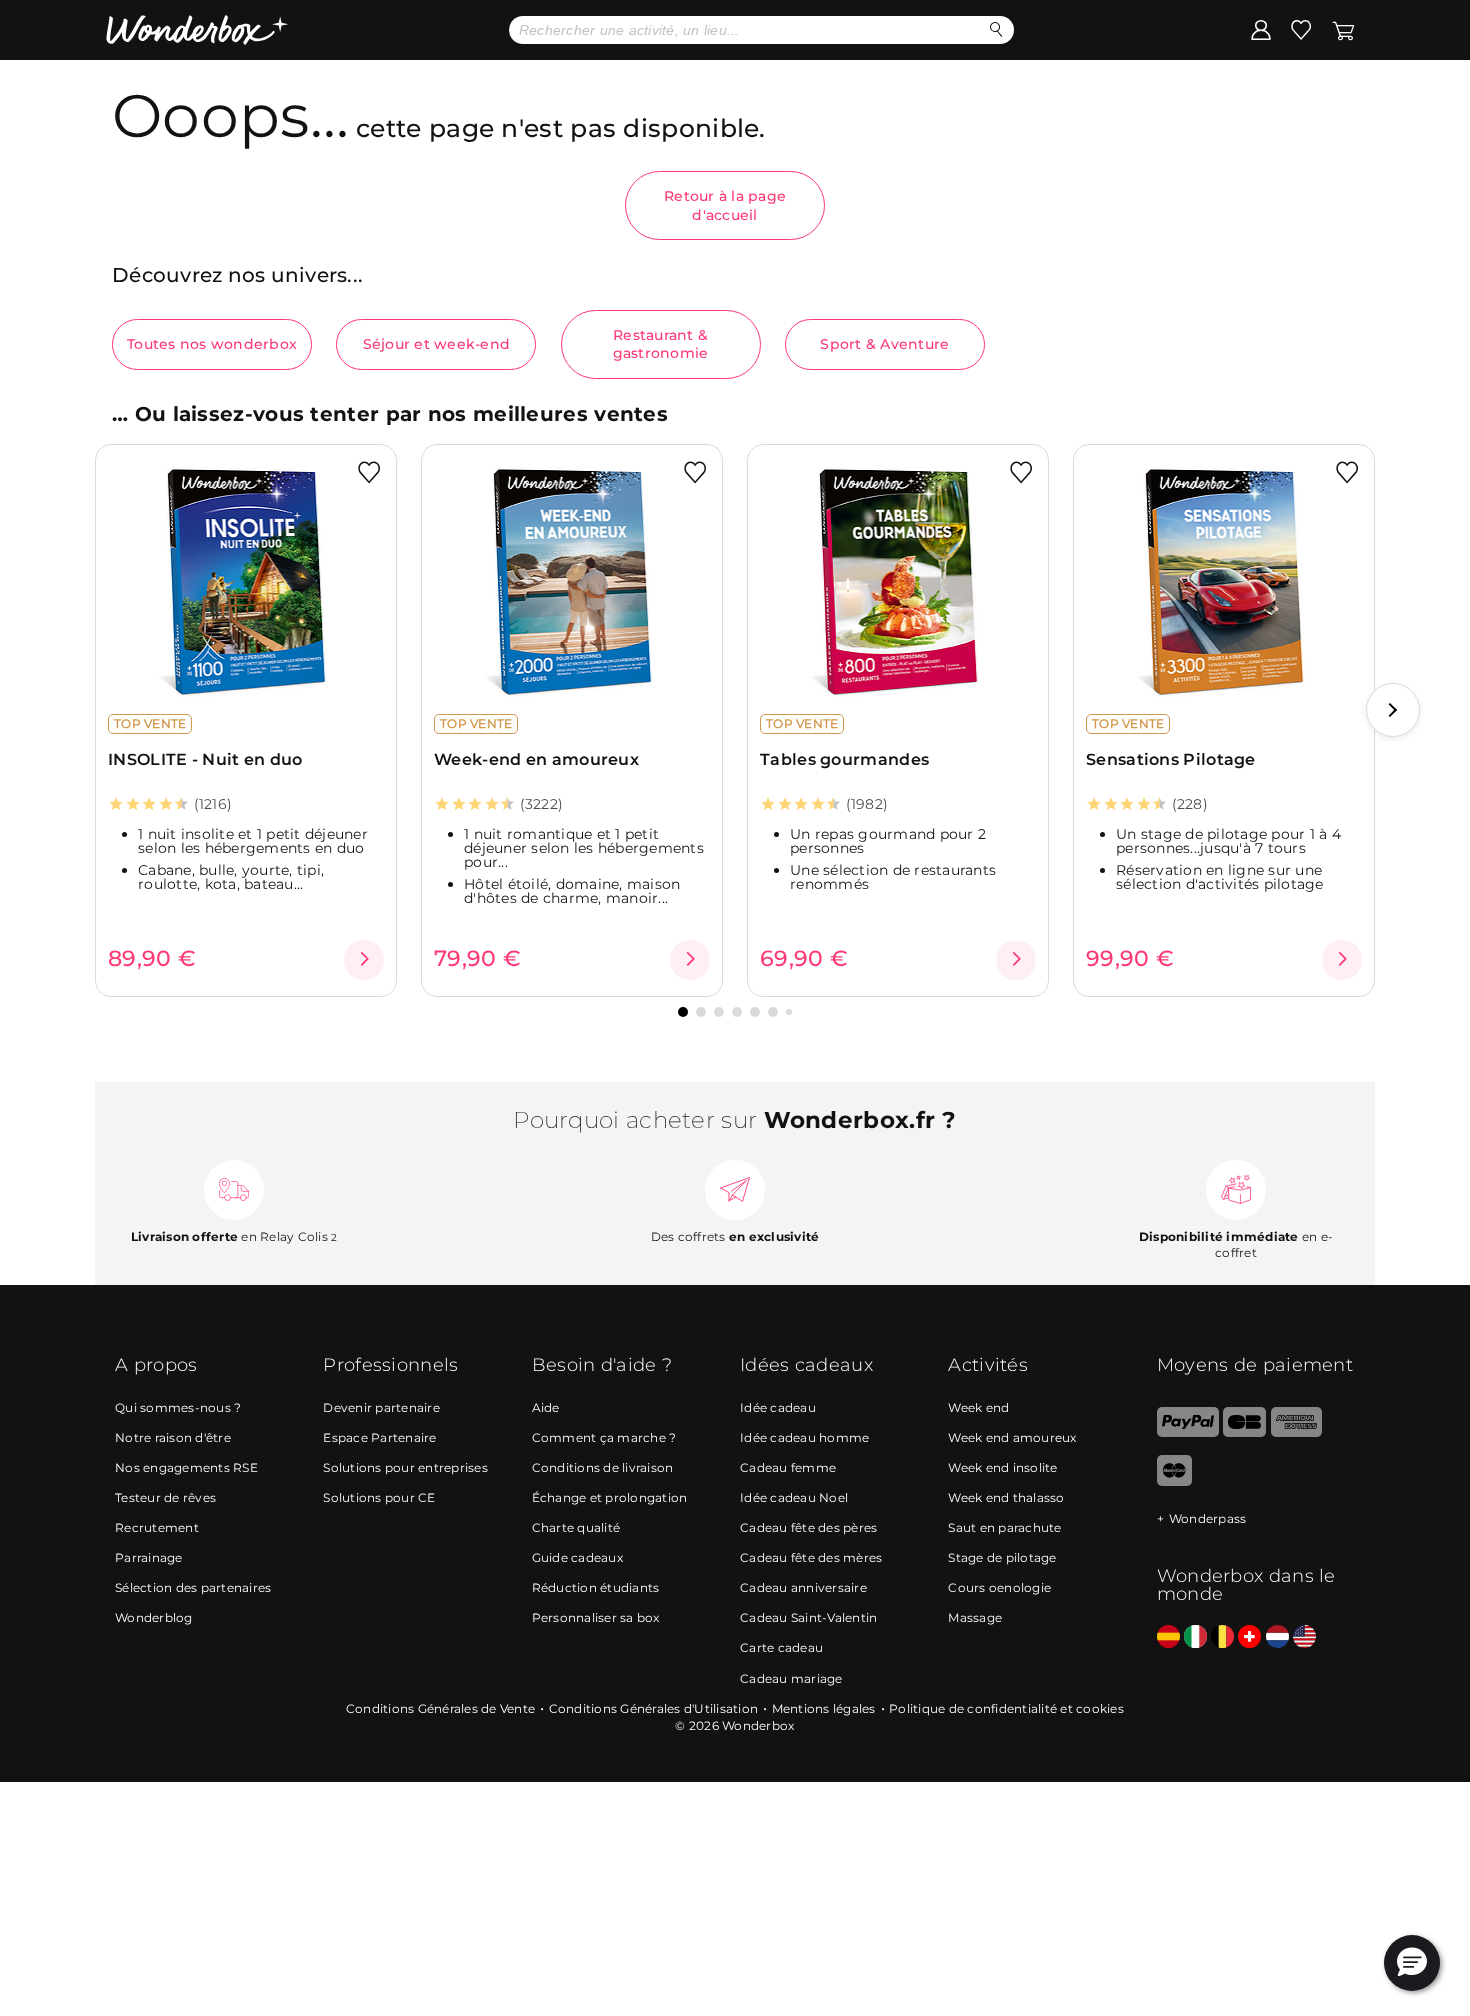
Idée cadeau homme (804, 1437)
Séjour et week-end (437, 344)
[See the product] (364, 960)
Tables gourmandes (844, 759)
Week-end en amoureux (536, 759)
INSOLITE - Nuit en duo (205, 759)
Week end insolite (1002, 1467)
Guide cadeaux (577, 1557)
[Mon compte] (1261, 29)
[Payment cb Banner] (1244, 1432)
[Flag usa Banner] (1304, 1637)
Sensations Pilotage (1171, 759)
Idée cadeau (778, 1407)
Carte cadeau (781, 1647)
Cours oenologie (999, 1587)
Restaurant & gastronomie (661, 344)
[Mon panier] (1343, 29)
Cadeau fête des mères (811, 1557)
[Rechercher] (996, 29)
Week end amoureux (1012, 1437)
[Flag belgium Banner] (1222, 1637)
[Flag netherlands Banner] (1277, 1637)
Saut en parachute (1004, 1527)
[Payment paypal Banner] (1188, 1432)
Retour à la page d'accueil (725, 205)
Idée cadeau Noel (794, 1497)
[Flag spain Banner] (1168, 1637)
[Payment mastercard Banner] (1174, 1481)
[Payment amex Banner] (1296, 1432)
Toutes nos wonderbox (212, 344)
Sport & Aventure (884, 344)
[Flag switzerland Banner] (1249, 1637)
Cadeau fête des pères (808, 1527)
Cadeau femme (788, 1467)
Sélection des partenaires (193, 1587)
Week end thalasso (1006, 1497)
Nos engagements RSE (186, 1467)
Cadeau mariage (791, 1678)
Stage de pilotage (1002, 1557)
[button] (1393, 710)
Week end (978, 1407)
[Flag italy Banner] (1195, 1637)
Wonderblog (154, 1617)
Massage (975, 1617)
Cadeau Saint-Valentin (808, 1617)
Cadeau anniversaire (803, 1587)
